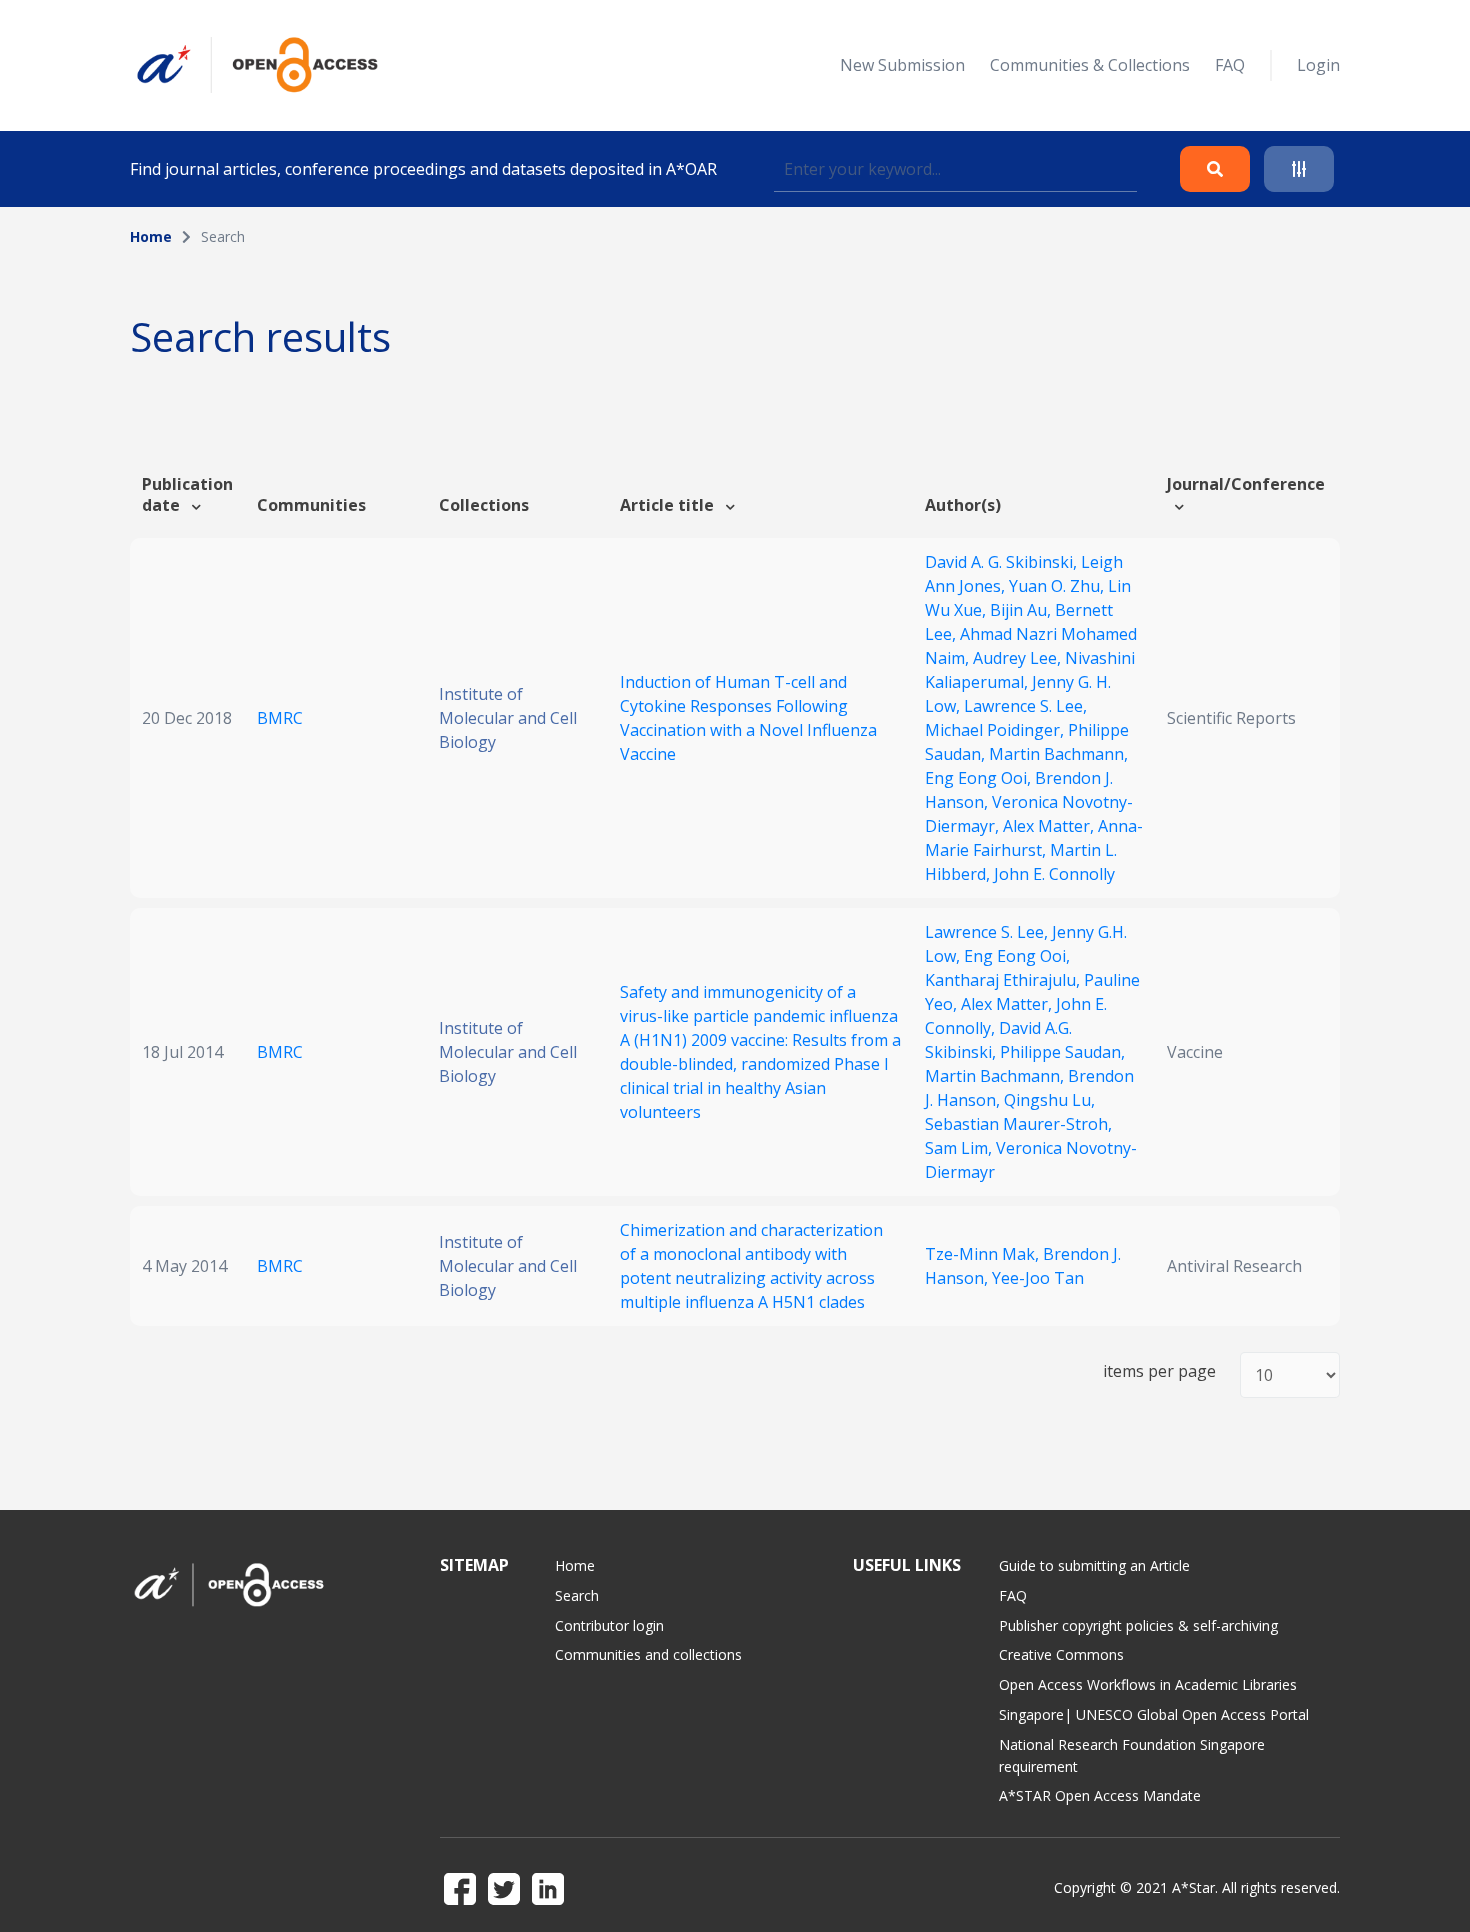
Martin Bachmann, (1058, 754)
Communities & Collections (1090, 65)
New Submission (902, 65)
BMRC (280, 718)
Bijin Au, (1022, 610)
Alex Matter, (1050, 826)
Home (151, 236)
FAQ (1230, 65)
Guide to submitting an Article (1094, 1565)
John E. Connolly (1054, 874)
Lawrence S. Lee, (1025, 706)
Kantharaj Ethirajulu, (1004, 980)
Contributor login (609, 1625)
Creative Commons (1061, 1654)
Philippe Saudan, (1062, 1052)
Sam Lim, (960, 1148)
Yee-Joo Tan (1038, 1278)
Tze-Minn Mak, (984, 1254)
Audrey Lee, (1019, 658)
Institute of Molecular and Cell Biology (508, 718)
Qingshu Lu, (1049, 1100)
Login (1318, 65)
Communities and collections (648, 1654)
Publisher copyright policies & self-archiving (1138, 1625)
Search (577, 1595)
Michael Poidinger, (996, 730)
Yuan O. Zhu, (1058, 586)
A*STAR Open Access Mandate (1100, 1795)
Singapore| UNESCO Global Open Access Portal (1154, 1714)
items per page (1159, 1371)
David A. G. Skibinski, (1003, 562)
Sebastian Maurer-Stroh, (1018, 1124)
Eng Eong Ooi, (980, 778)
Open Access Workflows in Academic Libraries (1148, 1684)
